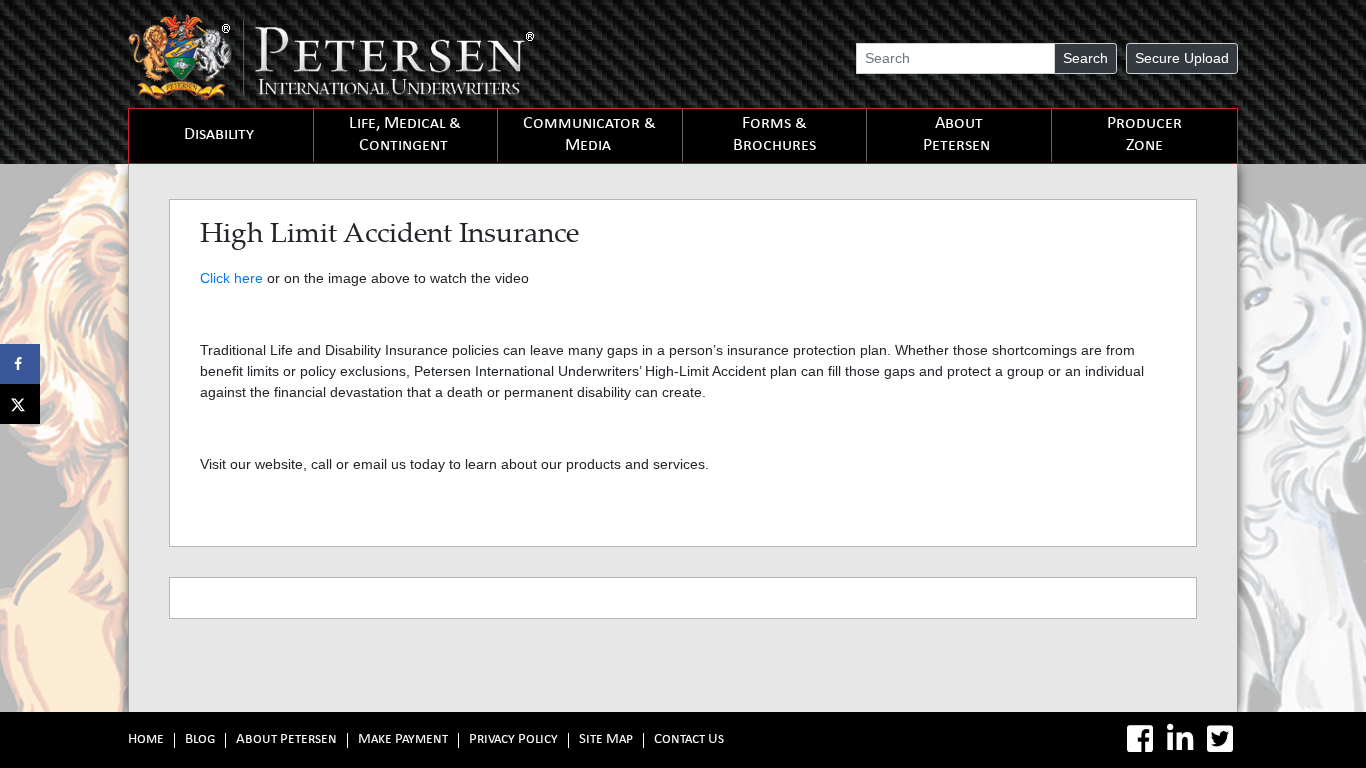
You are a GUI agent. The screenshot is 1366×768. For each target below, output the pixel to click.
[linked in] (1180, 739)
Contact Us (689, 740)
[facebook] (1140, 739)
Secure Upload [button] (1182, 58)
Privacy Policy (513, 740)
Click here (231, 278)
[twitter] (1220, 739)
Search (1085, 58)
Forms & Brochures (774, 135)
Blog (200, 740)
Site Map (606, 740)
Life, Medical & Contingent (405, 135)
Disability (219, 135)
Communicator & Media (589, 135)
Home (146, 740)
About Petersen (956, 135)
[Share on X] (20, 404)
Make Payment (403, 740)
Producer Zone (1144, 135)
